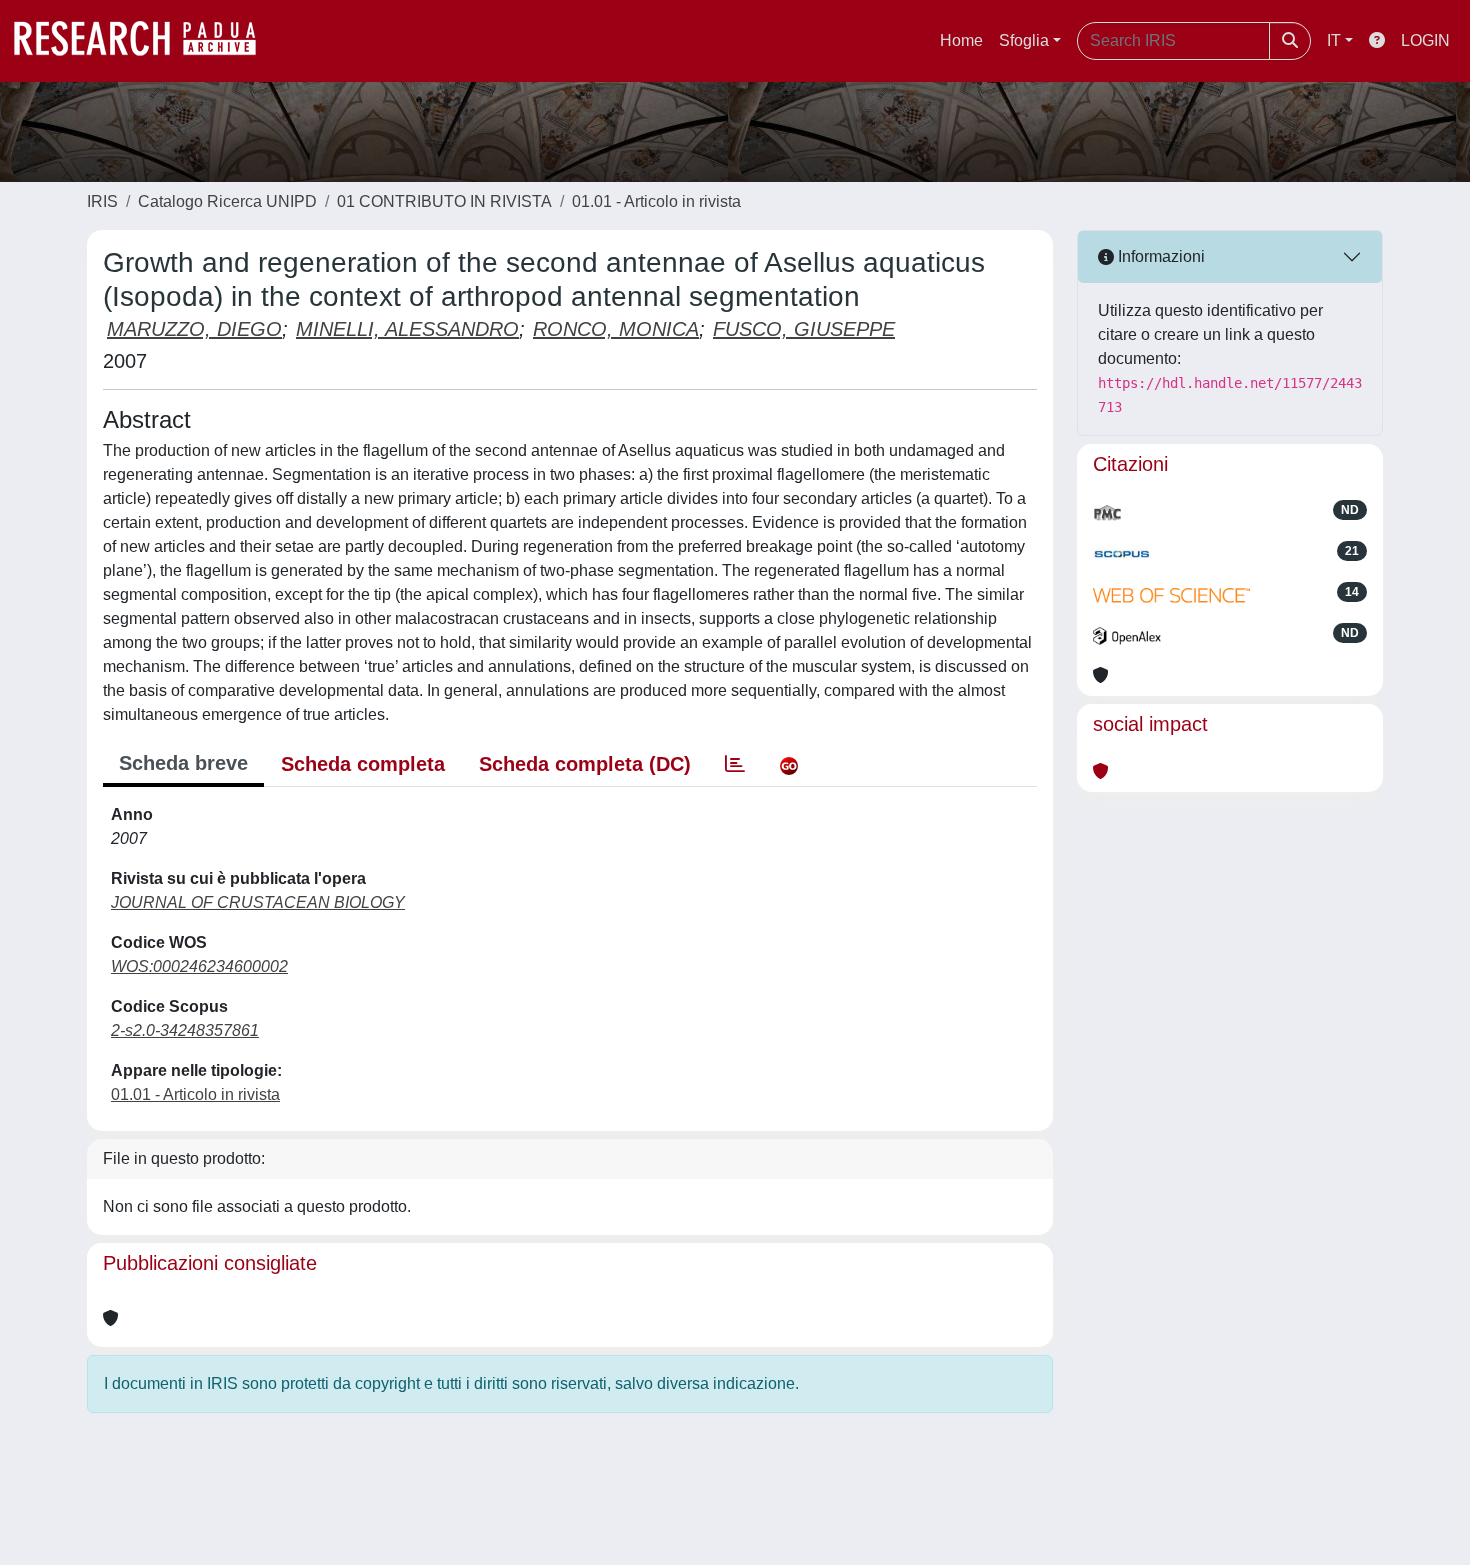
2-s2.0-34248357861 (185, 1030)
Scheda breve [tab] (183, 763)
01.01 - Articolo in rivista (656, 201)
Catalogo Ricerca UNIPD (227, 201)
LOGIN (1425, 40)
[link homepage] (145, 41)
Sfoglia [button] (1024, 40)
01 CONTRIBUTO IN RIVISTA (444, 201)
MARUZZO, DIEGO (194, 329)
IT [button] (1334, 40)
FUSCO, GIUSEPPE (804, 329)
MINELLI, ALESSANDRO (407, 329)
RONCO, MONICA (616, 329)
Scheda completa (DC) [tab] (585, 764)
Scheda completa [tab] (363, 764)
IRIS (102, 201)
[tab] (735, 764)
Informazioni (1159, 256)
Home (961, 40)
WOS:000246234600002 (199, 966)
